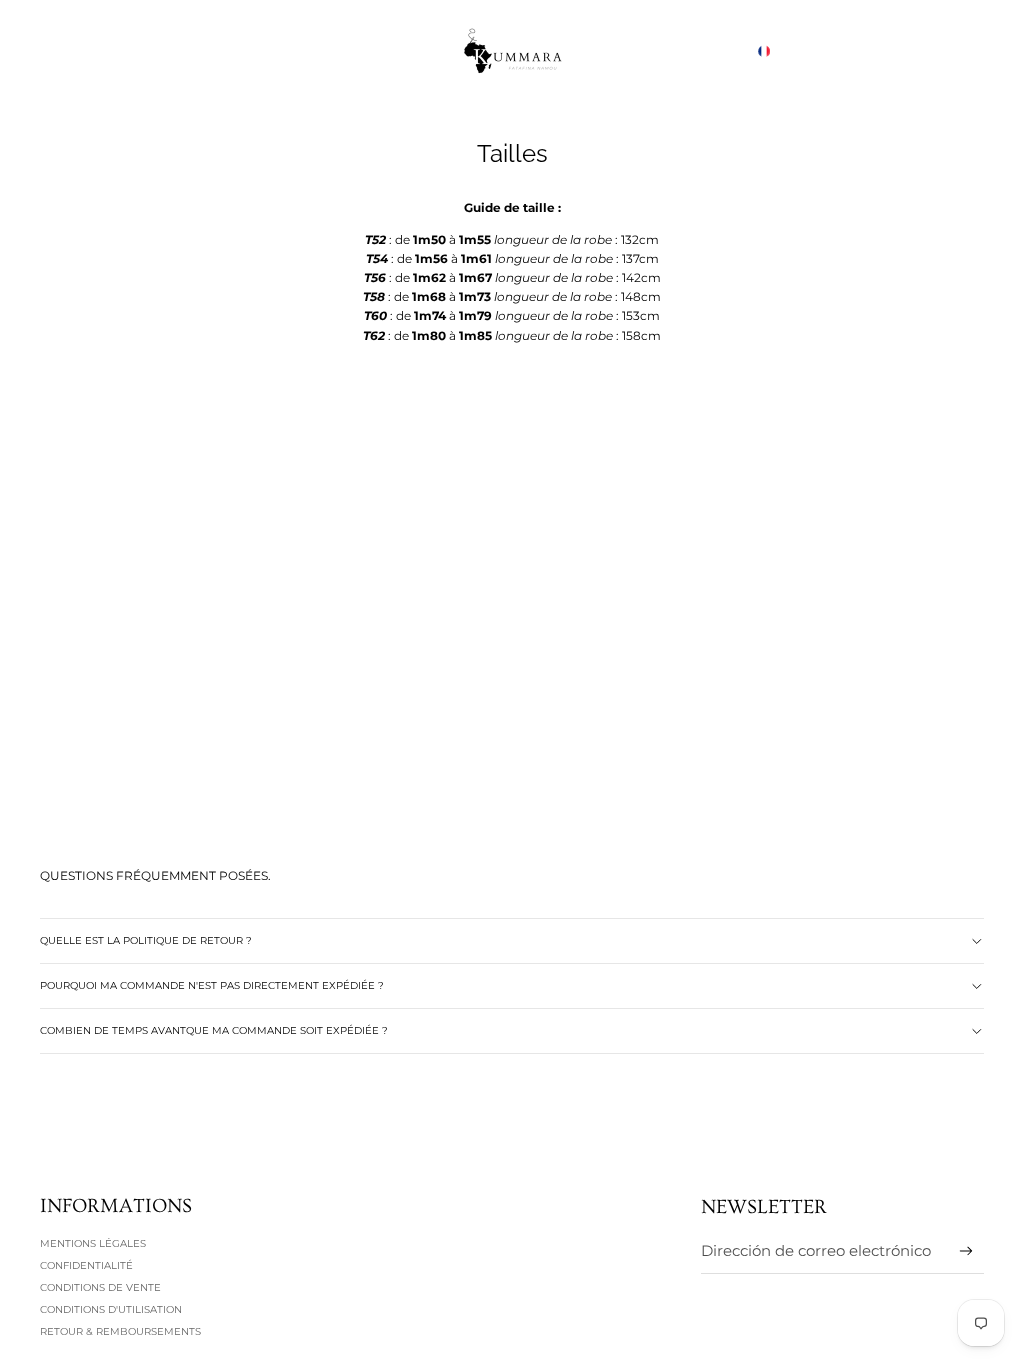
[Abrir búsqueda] (876, 51)
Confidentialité (86, 1265)
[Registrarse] (966, 1251)
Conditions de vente (100, 1287)
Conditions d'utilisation (111, 1309)
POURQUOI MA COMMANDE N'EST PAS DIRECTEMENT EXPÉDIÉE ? (212, 985)
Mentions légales (93, 1243)
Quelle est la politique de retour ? (146, 940)
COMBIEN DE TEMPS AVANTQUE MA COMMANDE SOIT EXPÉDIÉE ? (214, 1030)
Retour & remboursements (120, 1331)
